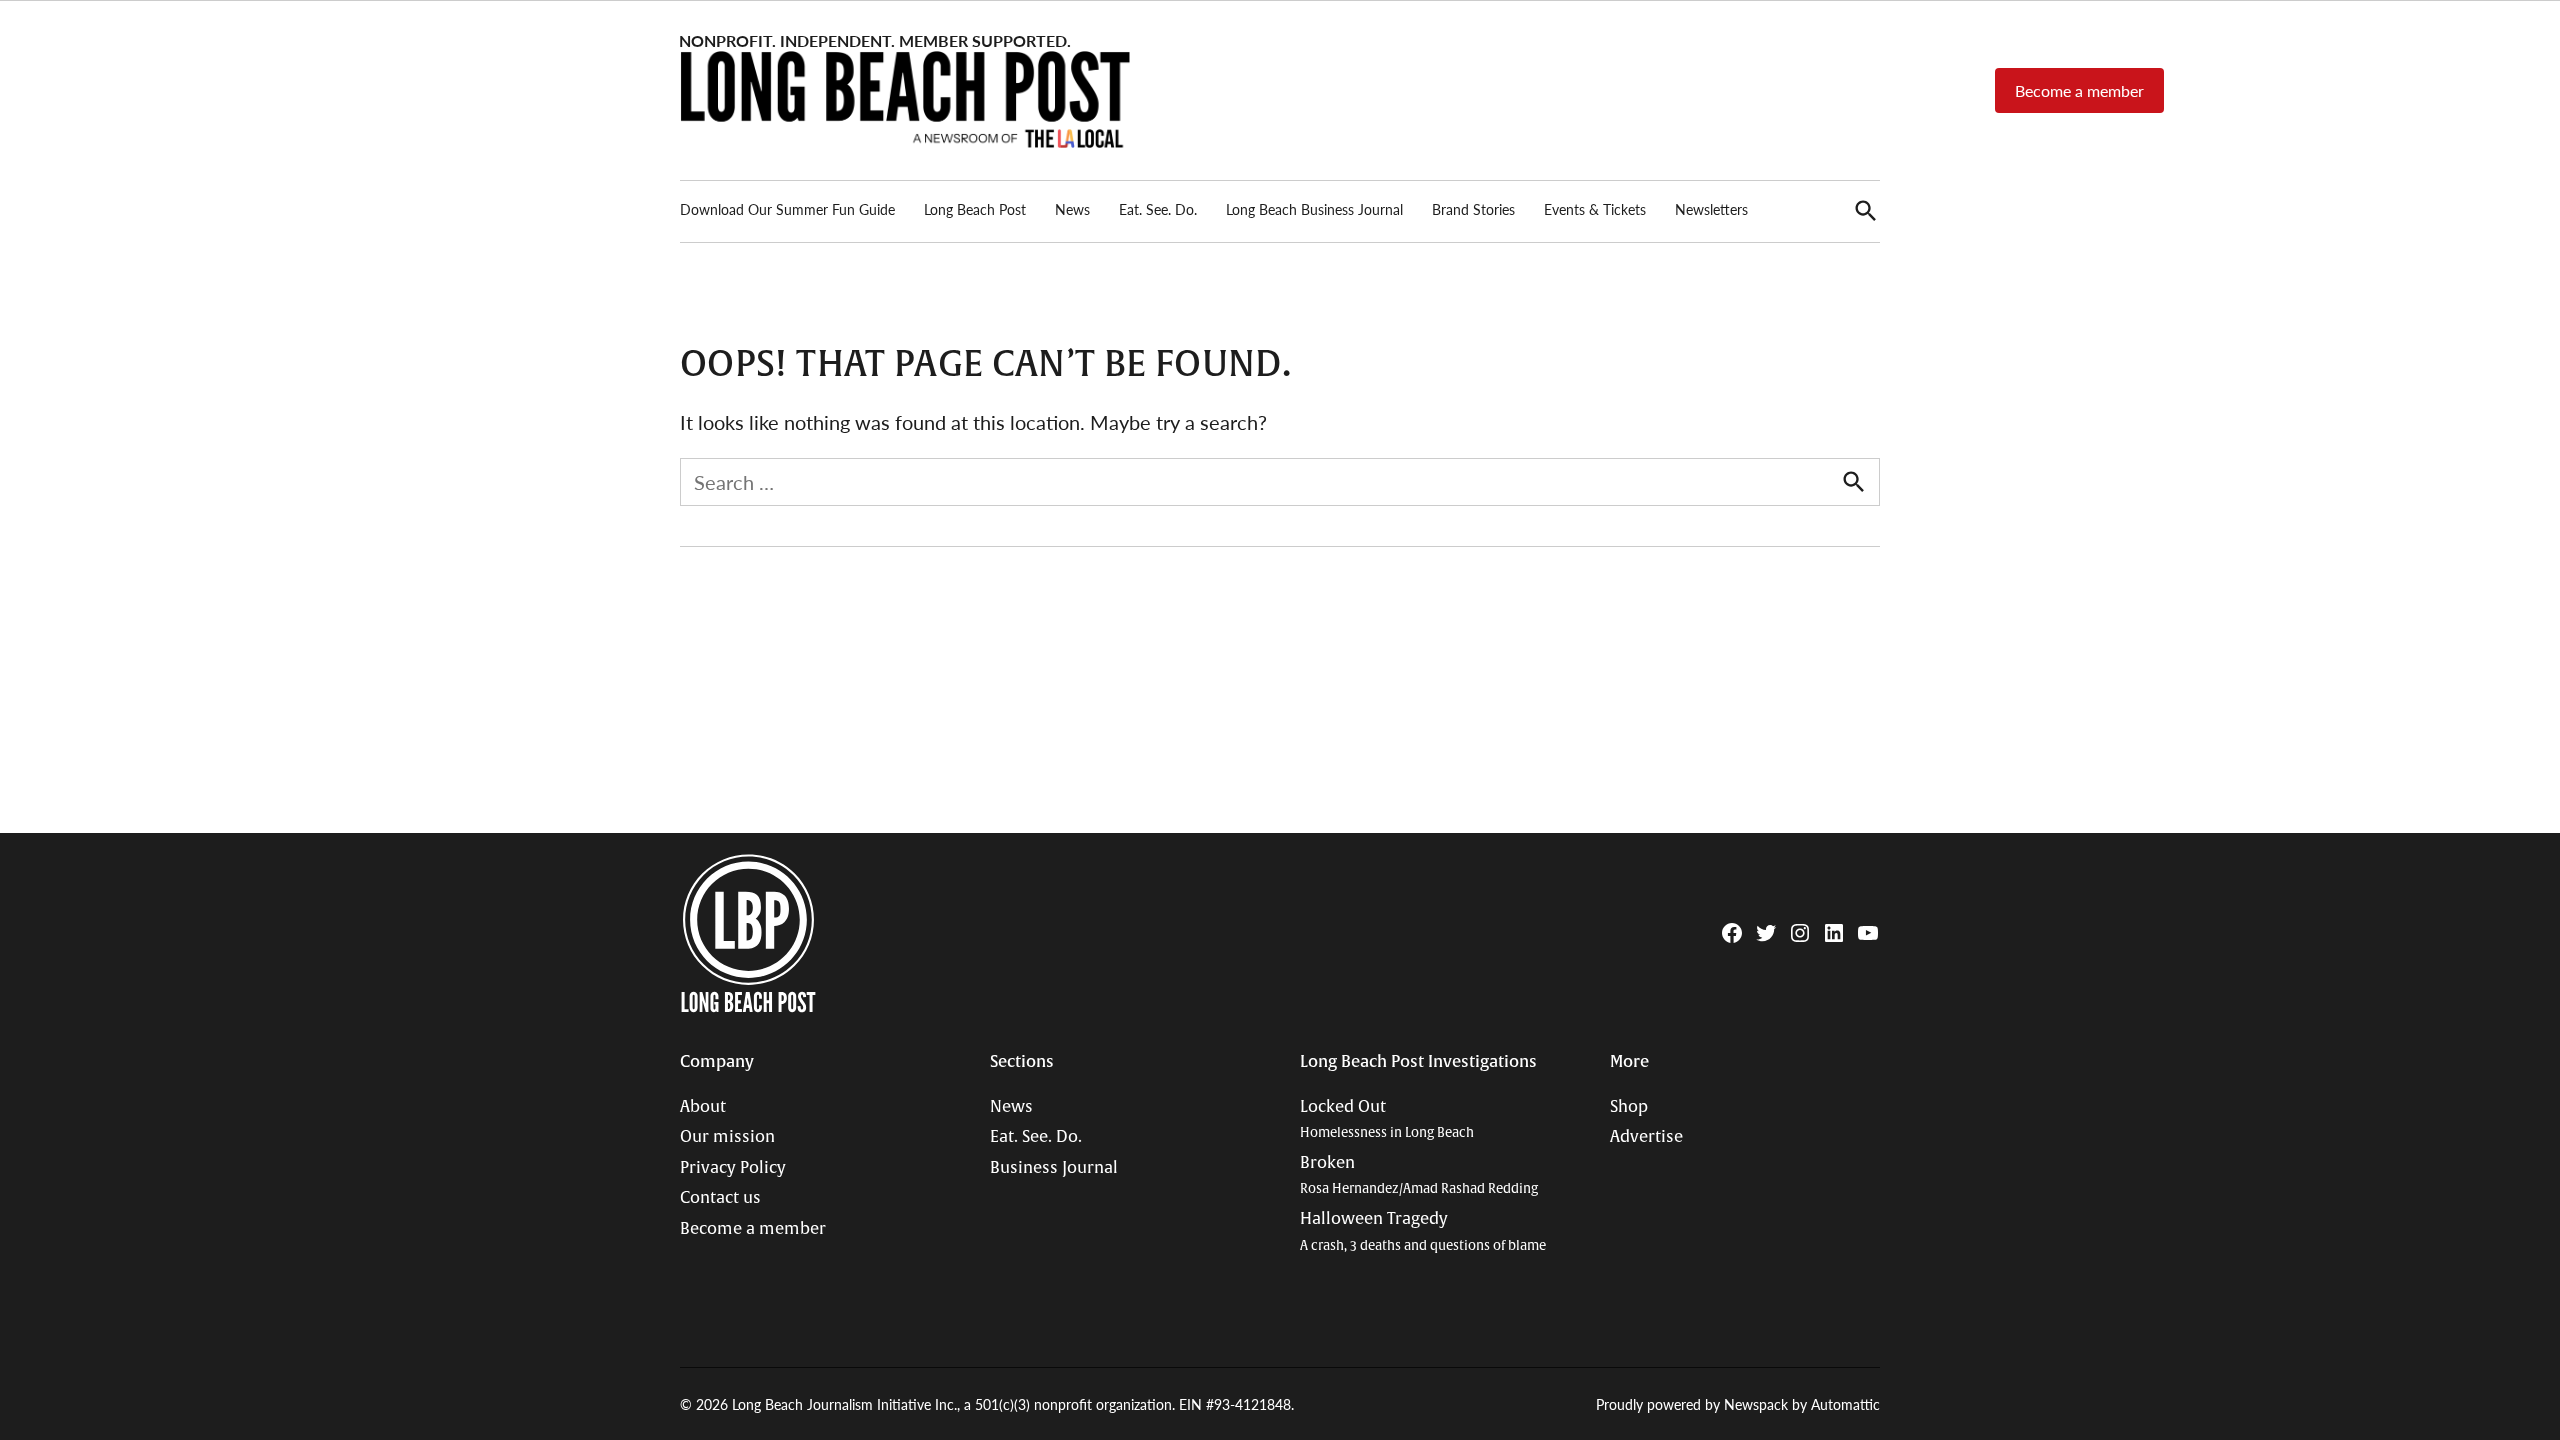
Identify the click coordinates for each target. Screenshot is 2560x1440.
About (703, 1107)
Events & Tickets (1595, 209)
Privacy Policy (733, 1168)
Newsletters (1711, 209)
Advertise (1646, 1137)
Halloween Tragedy (1423, 1231)
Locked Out (1387, 1119)
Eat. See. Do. (1158, 209)
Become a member (2079, 90)
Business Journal (1054, 1168)
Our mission (727, 1137)
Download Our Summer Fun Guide (787, 209)
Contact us (720, 1198)
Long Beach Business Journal (1314, 209)
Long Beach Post (975, 209)
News (1072, 209)
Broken (1419, 1175)
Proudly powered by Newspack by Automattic (1738, 1404)
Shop (1629, 1107)
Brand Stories (1473, 209)
